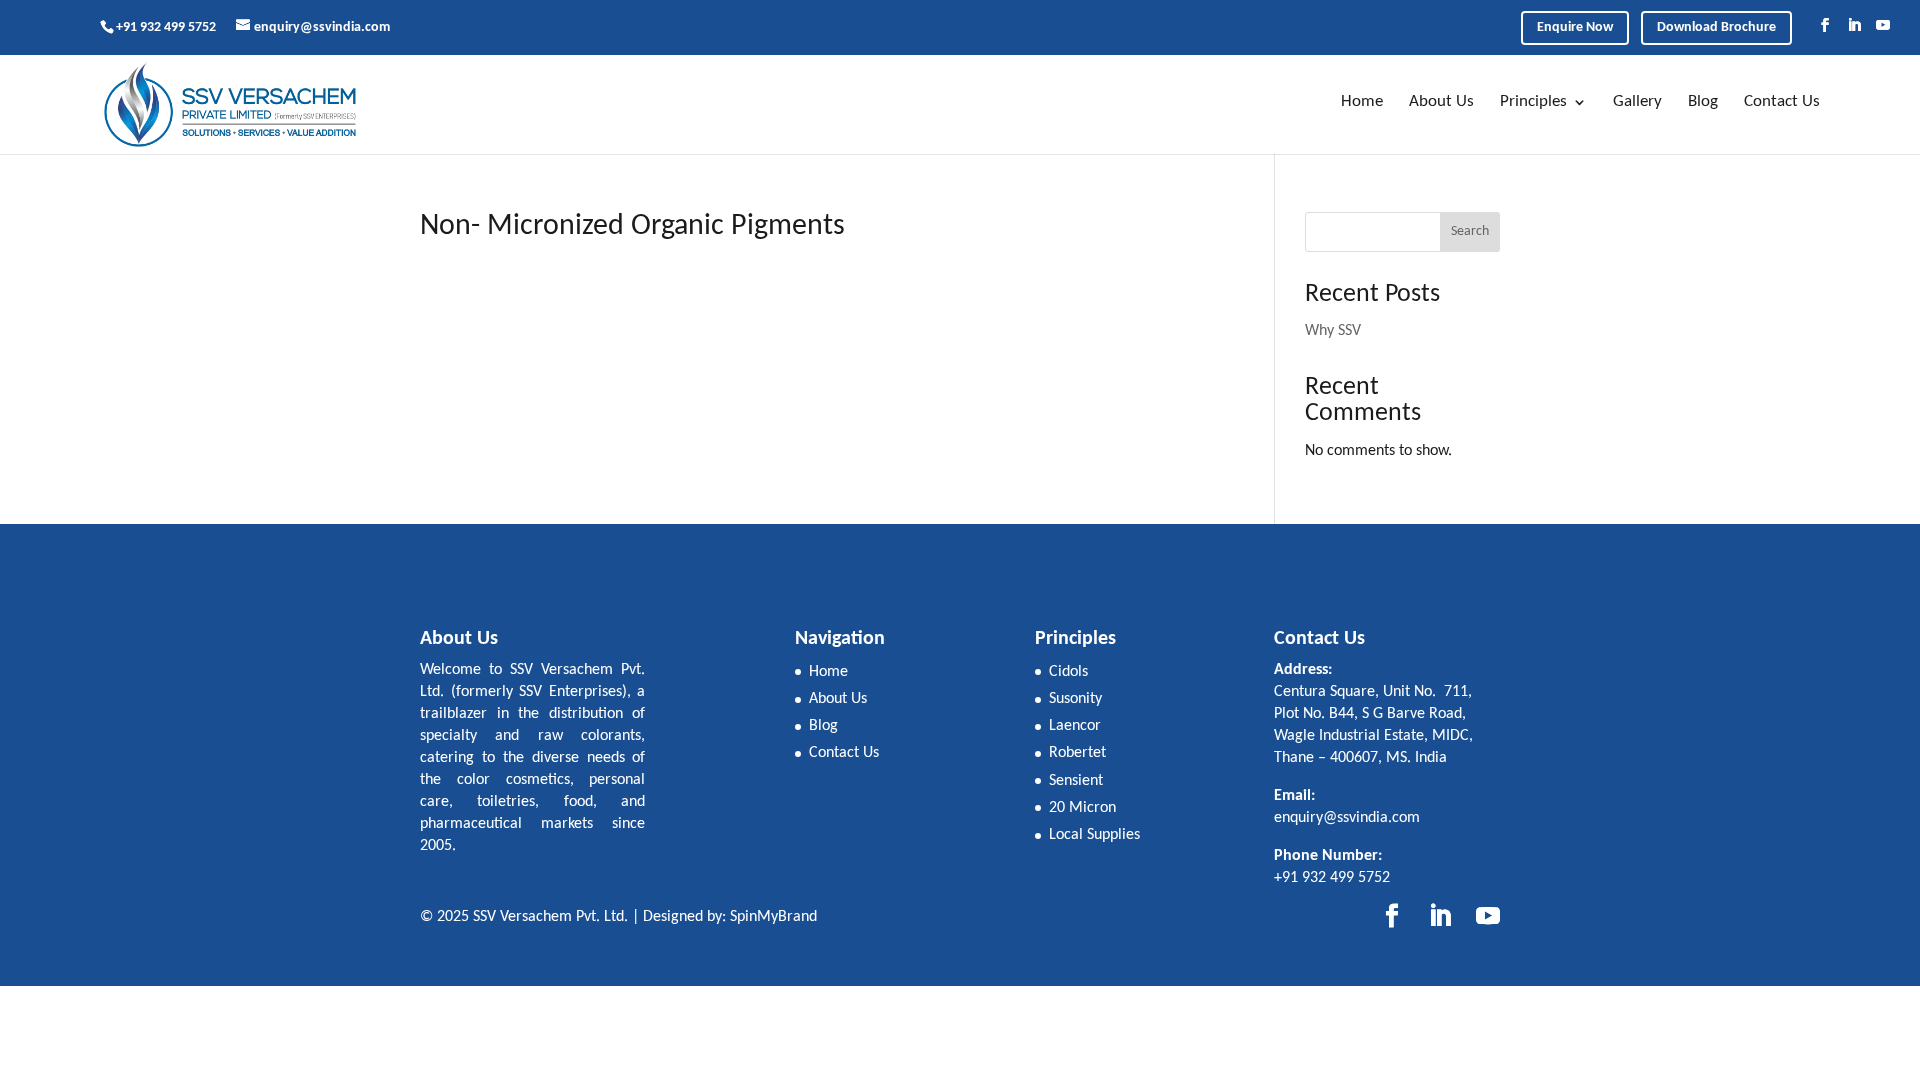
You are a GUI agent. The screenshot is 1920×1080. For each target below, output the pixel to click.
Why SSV (1333, 331)
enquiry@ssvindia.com (1347, 818)
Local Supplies (1094, 835)
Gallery (1637, 101)
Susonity (1075, 699)
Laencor (1075, 726)
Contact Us (1782, 101)
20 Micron (1082, 808)
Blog (1703, 101)
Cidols (1068, 672)
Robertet (1077, 753)
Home (1362, 101)
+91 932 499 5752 (166, 27)
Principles (1533, 101)
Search (1470, 231)
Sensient (1076, 781)
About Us (1441, 101)
